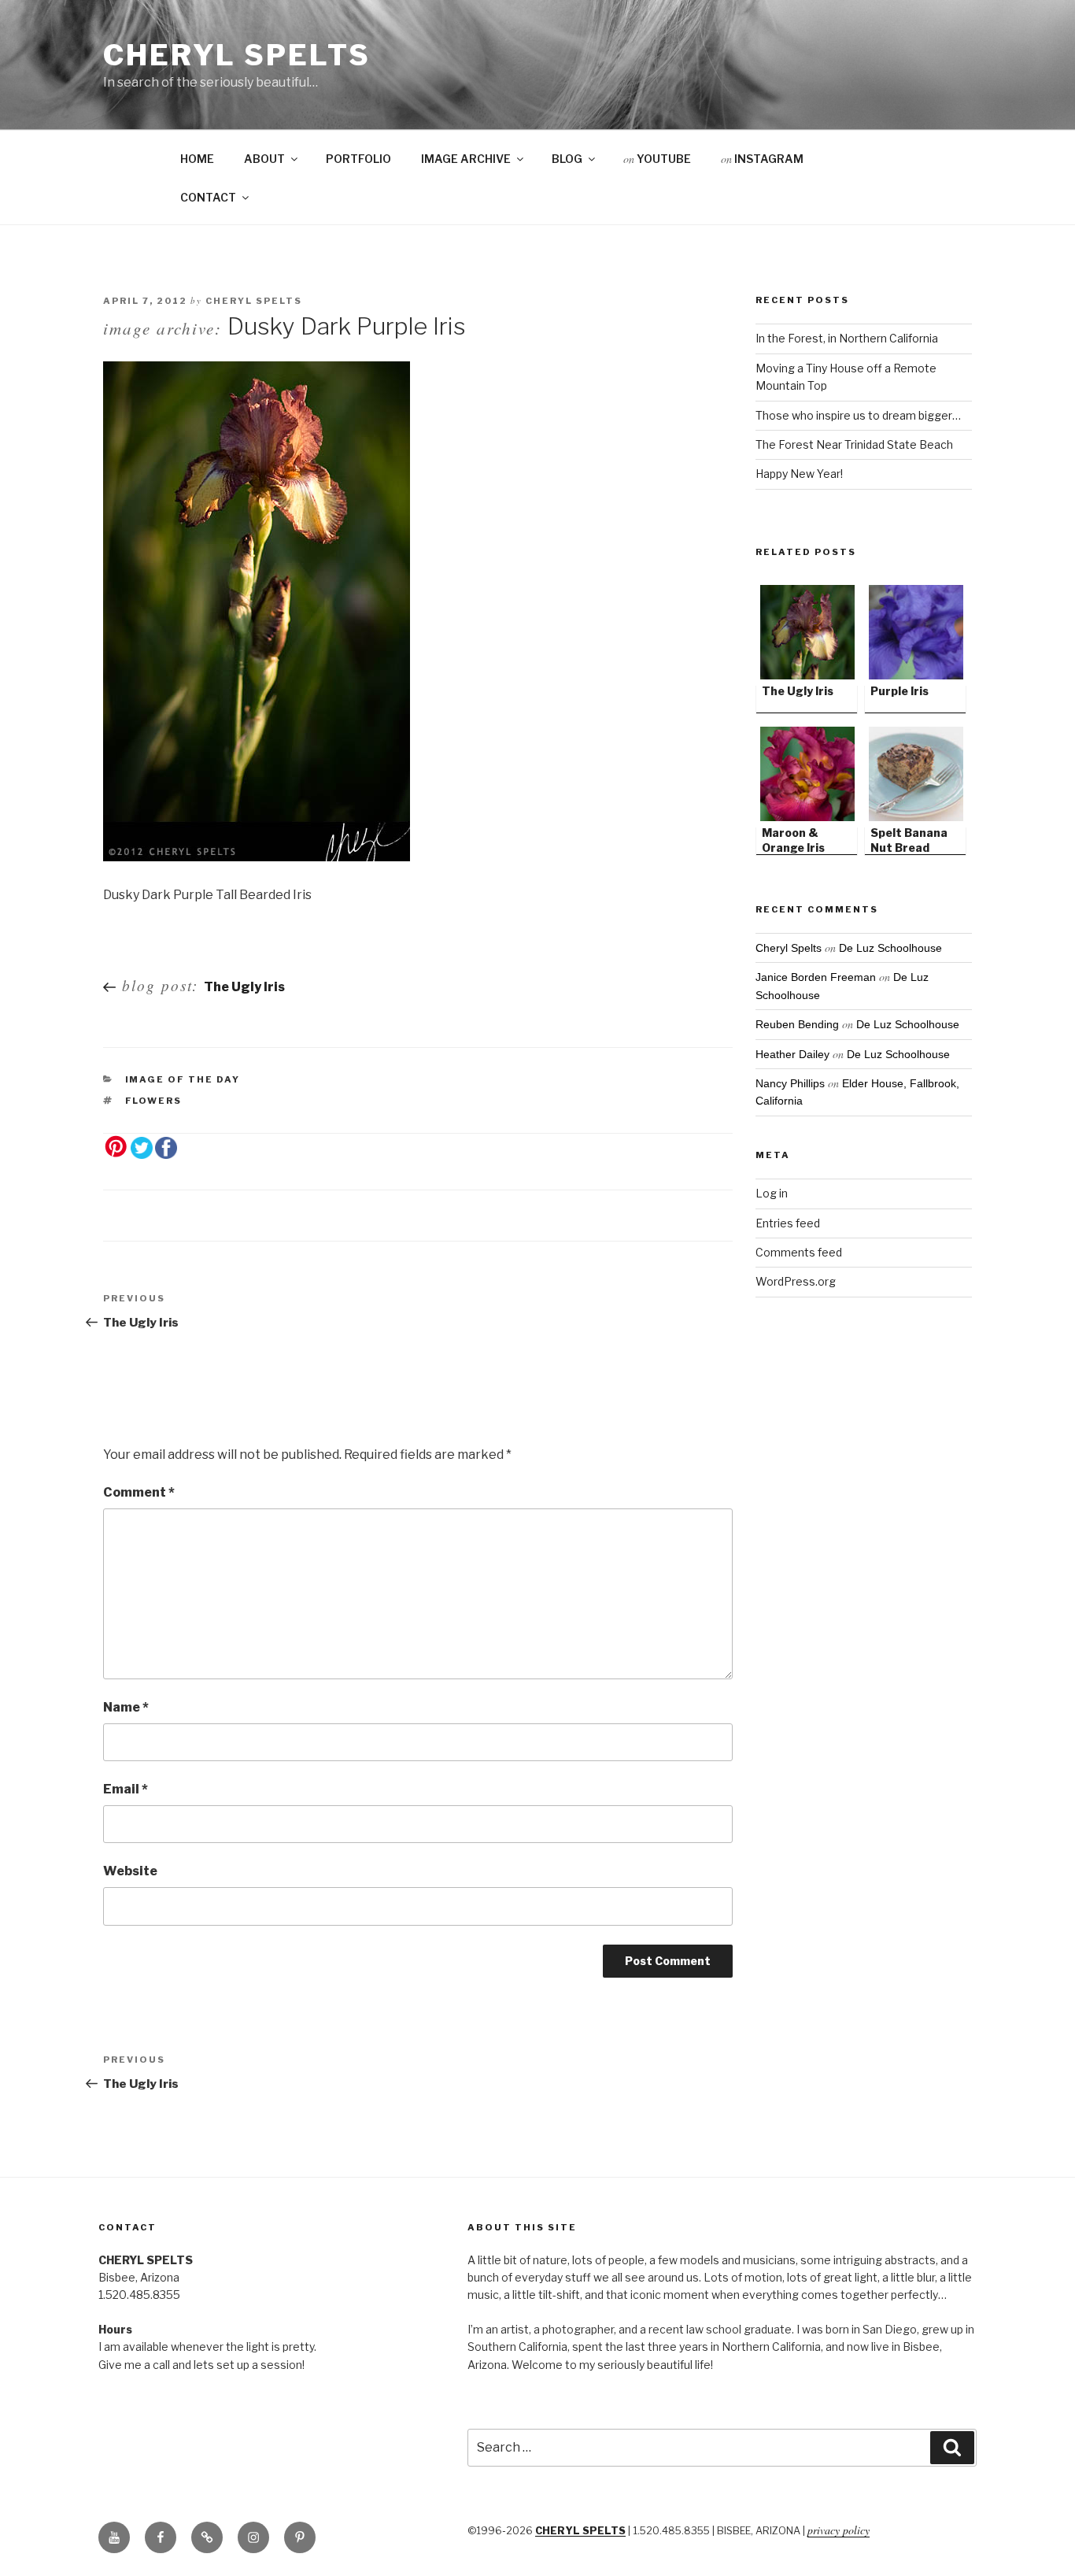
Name (126, 1707)
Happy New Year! (799, 474)
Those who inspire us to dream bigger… (858, 415)
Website (130, 1871)
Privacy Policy (839, 2530)
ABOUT (264, 159)
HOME (197, 159)
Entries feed (788, 1223)
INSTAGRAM (762, 159)
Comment (139, 1492)
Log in (772, 1193)
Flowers (154, 1101)
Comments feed (799, 1252)
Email (126, 1789)
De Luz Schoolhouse (890, 948)
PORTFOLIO (358, 159)
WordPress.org (796, 1281)
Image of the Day (183, 1079)
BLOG (567, 159)
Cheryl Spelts (236, 55)
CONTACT (208, 197)
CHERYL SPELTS (580, 2531)
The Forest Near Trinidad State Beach (854, 444)
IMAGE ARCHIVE (466, 159)
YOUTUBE (657, 159)
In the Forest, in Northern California (847, 338)
